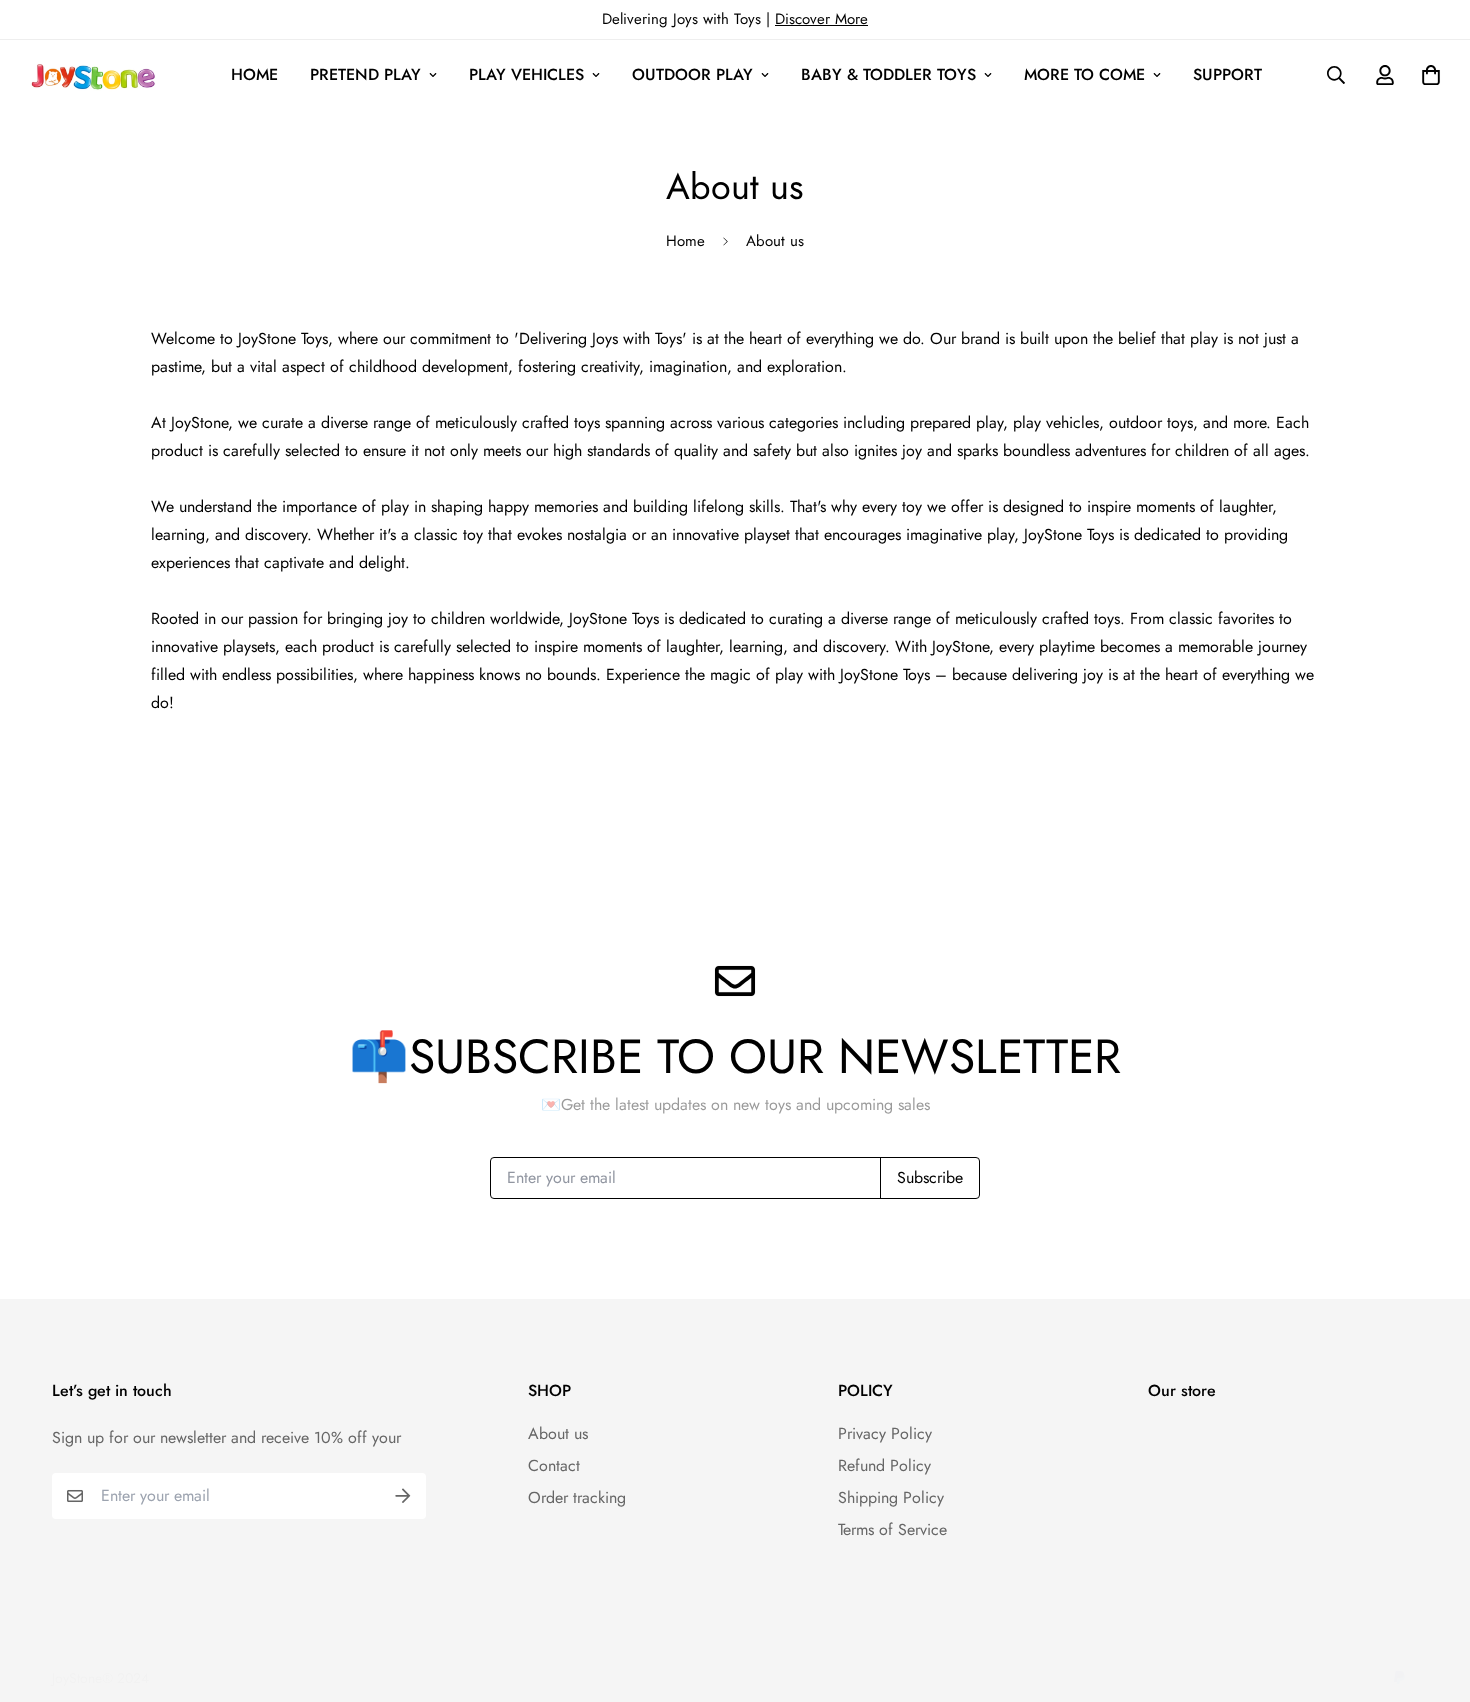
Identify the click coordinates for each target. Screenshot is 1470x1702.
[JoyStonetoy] (91, 75)
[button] (1427, 75)
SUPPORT (1227, 74)
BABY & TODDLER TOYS (888, 74)
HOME (254, 74)
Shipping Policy (891, 1497)
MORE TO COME (1084, 74)
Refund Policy (884, 1465)
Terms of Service (892, 1529)
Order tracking (577, 1497)
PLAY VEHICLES (526, 74)
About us (558, 1433)
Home (685, 241)
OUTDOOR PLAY (692, 74)
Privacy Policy (885, 1433)
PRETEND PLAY (365, 74)
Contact (554, 1465)
